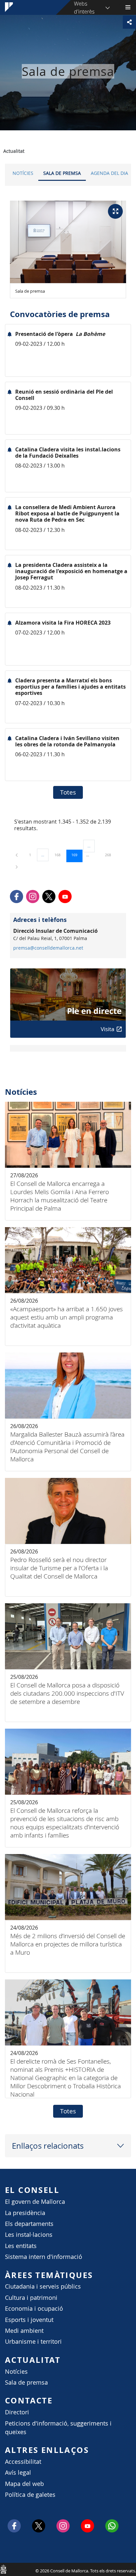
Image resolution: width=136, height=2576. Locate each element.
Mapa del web (24, 2484)
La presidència (25, 2213)
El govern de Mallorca (35, 2202)
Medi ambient (24, 2331)
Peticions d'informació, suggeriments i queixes (58, 2428)
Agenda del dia (109, 173)
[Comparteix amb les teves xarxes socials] (129, 22)
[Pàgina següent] (17, 867)
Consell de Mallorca (3, 2569)
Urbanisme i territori (33, 2342)
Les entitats (21, 2246)
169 (77, 855)
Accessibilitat (23, 2462)
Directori (17, 2412)
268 (110, 855)
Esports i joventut (29, 2320)
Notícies (23, 173)
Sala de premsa (62, 173)
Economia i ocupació (34, 2309)
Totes (68, 792)
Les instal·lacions (29, 2235)
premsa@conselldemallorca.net (48, 948)
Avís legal (18, 2473)
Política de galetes (30, 2495)
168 (60, 855)
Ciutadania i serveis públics (43, 2286)
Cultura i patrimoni (31, 2298)
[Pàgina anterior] (17, 855)
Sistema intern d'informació (44, 2257)
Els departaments (29, 2224)
